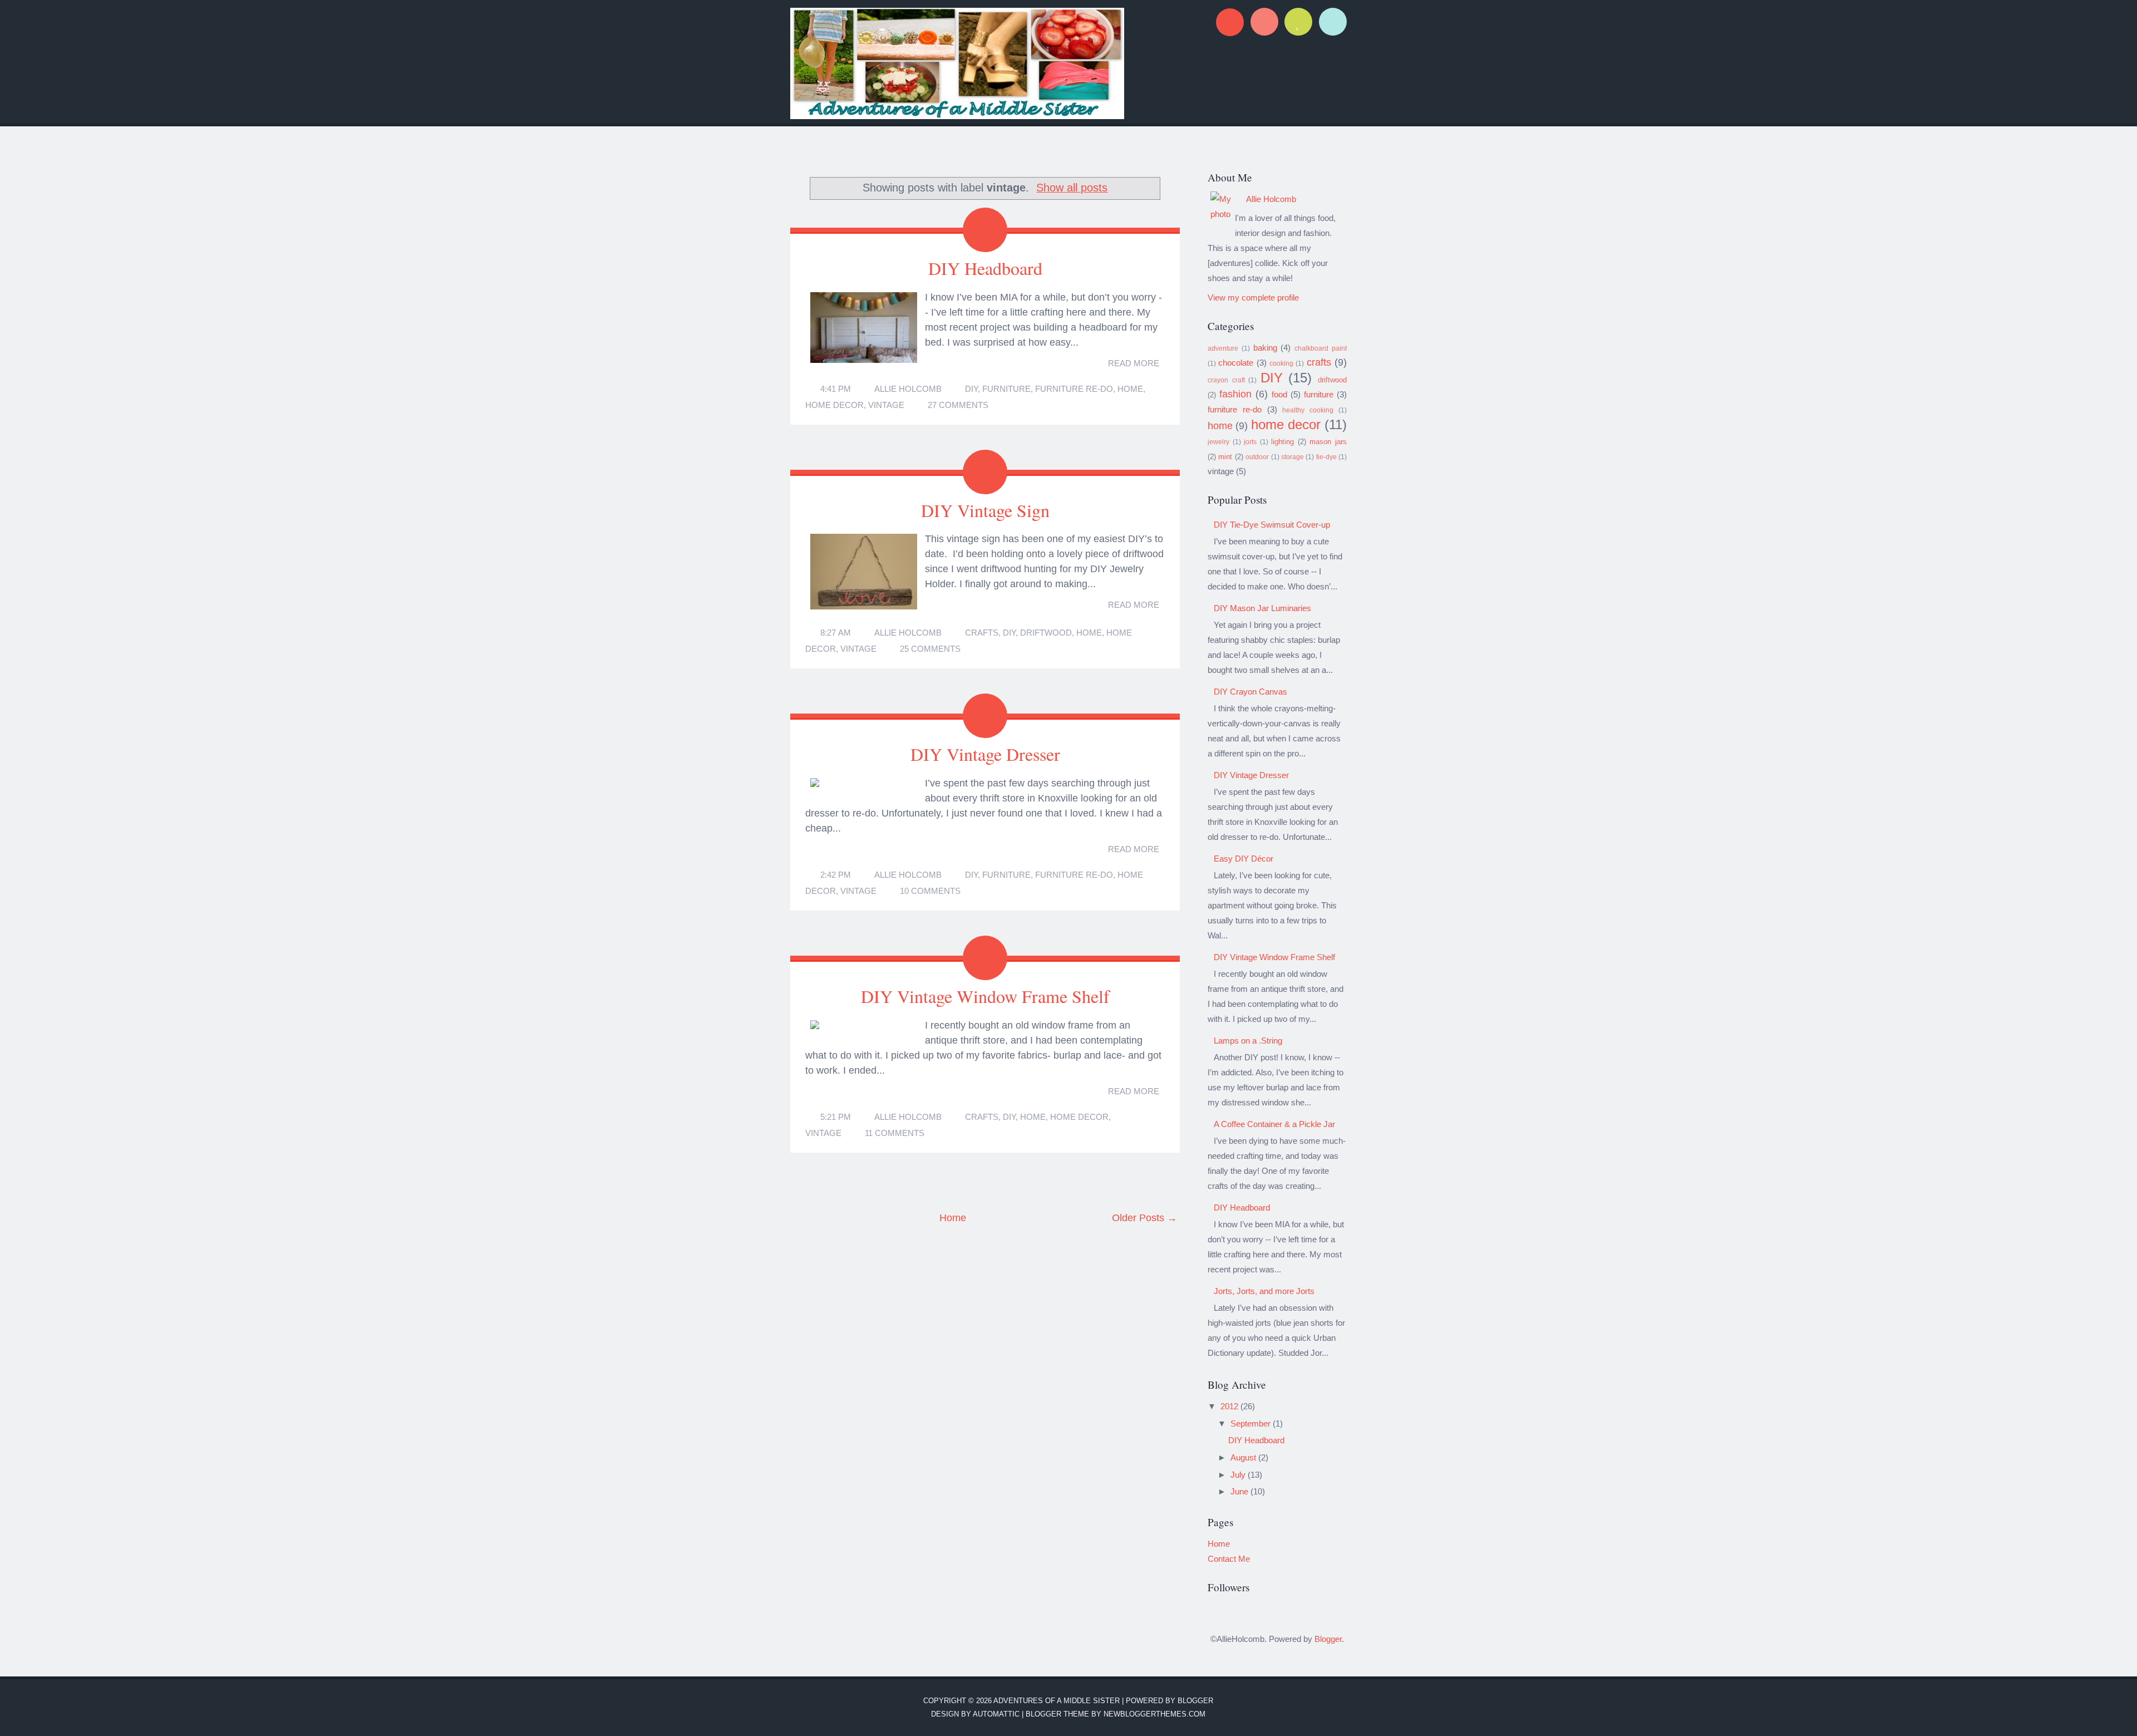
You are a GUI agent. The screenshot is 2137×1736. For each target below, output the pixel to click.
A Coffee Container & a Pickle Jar (1274, 1124)
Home (953, 1218)
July (1239, 1475)
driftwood (1046, 633)
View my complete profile (1253, 297)
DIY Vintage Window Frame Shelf (985, 996)
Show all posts (1072, 188)
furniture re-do (1074, 389)
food (1279, 394)
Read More (1134, 363)
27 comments (958, 405)
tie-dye (1326, 457)
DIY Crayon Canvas (1250, 692)
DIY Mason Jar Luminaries (1262, 608)
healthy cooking (1308, 410)
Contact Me (1229, 1559)
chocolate (1236, 363)
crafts (982, 633)
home (1130, 389)
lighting (1282, 442)
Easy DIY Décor (1244, 859)
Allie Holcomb (908, 389)
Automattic (996, 1714)
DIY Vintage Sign (985, 510)
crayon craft (1226, 380)
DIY (971, 389)
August (1244, 1457)
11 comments (895, 1133)
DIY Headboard (985, 268)
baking (1265, 348)
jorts (1250, 442)
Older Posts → (1144, 1218)
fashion (1235, 394)
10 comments (930, 891)
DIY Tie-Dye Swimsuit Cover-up (1272, 525)
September (1252, 1423)
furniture (1006, 389)
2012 (1230, 1406)
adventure (1223, 348)
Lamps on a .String (1248, 1041)
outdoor (1257, 457)
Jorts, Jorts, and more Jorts (1264, 1291)
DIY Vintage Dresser (985, 754)
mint (1225, 457)
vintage (886, 405)
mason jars (1328, 442)
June (1240, 1491)
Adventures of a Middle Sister (1057, 1701)
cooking (1281, 363)
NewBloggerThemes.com (1154, 1714)
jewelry (1218, 442)
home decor (834, 405)
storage (1292, 457)
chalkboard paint (1321, 348)
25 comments (930, 649)
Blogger (1328, 1639)
